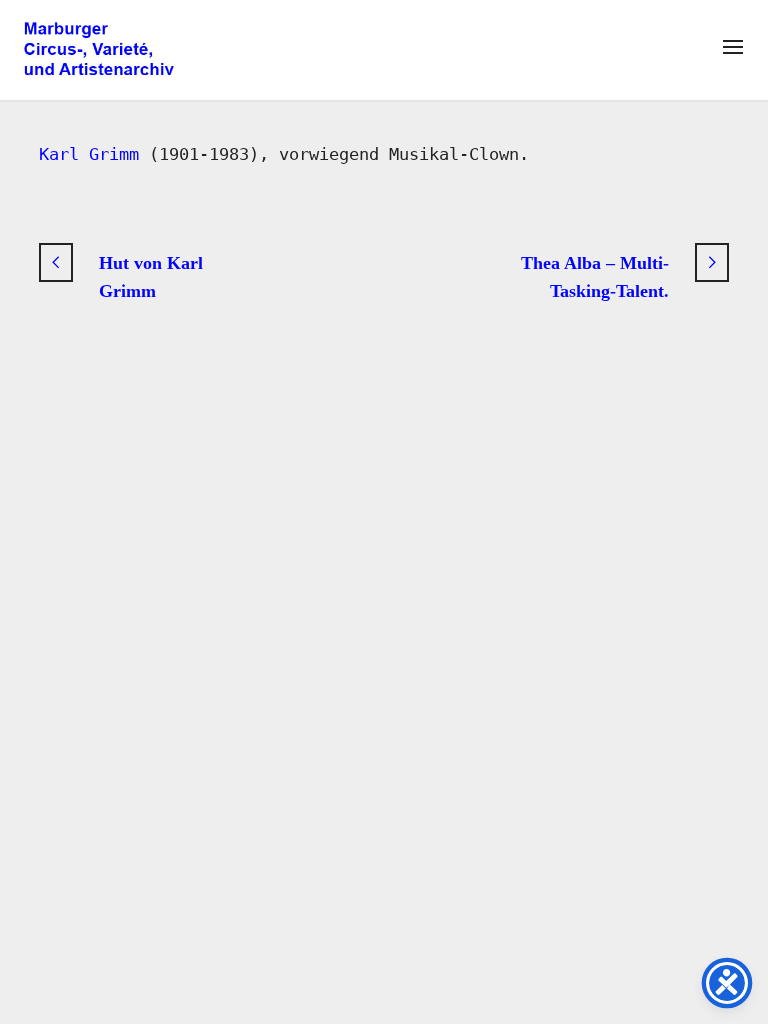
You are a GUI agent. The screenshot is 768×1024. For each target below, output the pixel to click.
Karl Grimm (89, 154)
